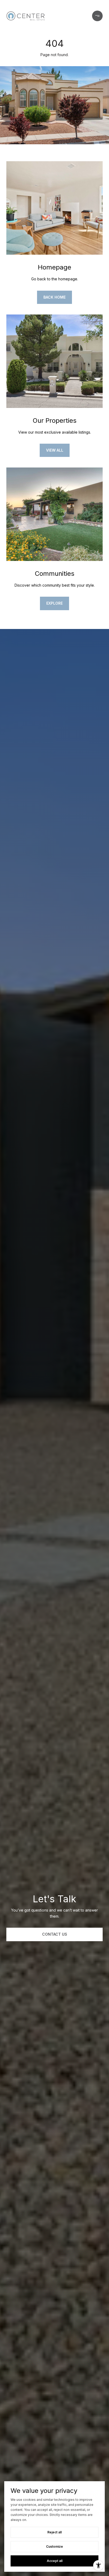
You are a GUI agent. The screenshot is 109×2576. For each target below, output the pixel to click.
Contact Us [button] (55, 1934)
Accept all (55, 2561)
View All (55, 450)
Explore (54, 603)
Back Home (54, 297)
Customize (54, 2546)
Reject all (54, 2532)
